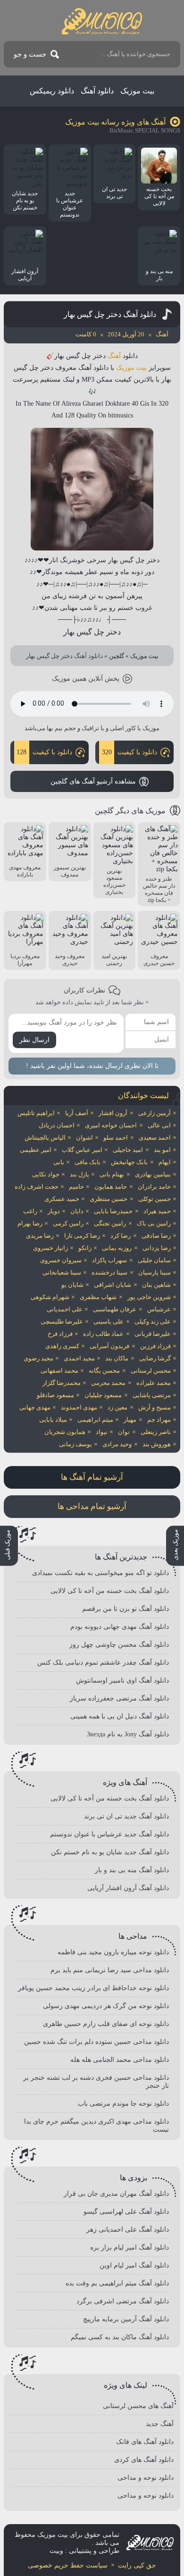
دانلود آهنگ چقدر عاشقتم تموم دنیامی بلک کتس (103, 1663)
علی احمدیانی (65, 1309)
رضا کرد (121, 1236)
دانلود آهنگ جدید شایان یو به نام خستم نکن (110, 1852)
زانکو (85, 1248)
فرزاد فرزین (155, 1346)
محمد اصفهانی (59, 1371)
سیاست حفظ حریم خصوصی (68, 2565)
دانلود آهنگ (97, 91)
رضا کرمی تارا (82, 1236)
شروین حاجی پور (149, 1297)
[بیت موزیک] (102, 21)
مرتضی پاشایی (152, 1395)
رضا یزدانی (157, 1248)
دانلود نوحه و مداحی (146, 2478)
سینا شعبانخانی (62, 1272)
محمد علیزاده (154, 1383)
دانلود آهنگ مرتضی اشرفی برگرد (123, 2301)
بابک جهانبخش (129, 1162)
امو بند (162, 1150)
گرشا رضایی (155, 1358)
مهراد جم (159, 1420)
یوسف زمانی (75, 1444)
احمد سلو (116, 1138)
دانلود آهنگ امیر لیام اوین (134, 2265)
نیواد (102, 1432)
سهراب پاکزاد (109, 1260)
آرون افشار (113, 1113)
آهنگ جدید (160, 2424)
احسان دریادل (57, 1125)
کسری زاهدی (62, 1346)
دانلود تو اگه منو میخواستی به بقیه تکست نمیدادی (100, 1573)
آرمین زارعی (155, 1113)
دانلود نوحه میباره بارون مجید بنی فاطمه (113, 1952)
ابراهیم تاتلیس (36, 1113)
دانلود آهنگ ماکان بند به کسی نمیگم (120, 2337)
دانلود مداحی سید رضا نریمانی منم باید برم (110, 1970)
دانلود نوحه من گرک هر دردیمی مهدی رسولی (106, 2006)
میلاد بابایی (53, 1420)
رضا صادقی (156, 1236)
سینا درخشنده (109, 1272)
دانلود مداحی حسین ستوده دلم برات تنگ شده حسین (96, 2042)
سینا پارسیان (155, 1272)
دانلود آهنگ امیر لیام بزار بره (130, 2247)
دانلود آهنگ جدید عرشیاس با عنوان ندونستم (109, 1834)
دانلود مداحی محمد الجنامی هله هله (120, 2060)
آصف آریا (77, 1113)
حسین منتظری (109, 1199)
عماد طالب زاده (103, 1334)
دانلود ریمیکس (52, 91)
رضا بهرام (30, 1223)
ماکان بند (117, 1358)
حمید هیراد (157, 1211)
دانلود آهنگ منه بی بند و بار (132, 1870)
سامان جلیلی (154, 1260)
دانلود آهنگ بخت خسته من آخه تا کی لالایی (110, 1591)
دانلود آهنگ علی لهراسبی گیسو (126, 2212)
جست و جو (30, 54)
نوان (124, 1432)
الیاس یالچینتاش (45, 1138)
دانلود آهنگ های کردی (144, 2460)
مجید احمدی (79, 1358)
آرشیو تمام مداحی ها (92, 1506)
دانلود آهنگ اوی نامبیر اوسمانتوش (122, 1680)
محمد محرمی (108, 1383)
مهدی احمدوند (79, 1407)
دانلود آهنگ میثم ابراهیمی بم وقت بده (117, 2283)
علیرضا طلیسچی (62, 1321)
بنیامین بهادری (153, 1174)
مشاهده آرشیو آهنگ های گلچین (93, 781)
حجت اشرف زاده (37, 1187)
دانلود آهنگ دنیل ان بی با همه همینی (120, 1716)
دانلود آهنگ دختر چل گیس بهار (110, 314)
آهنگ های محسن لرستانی (138, 2406)
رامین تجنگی (110, 1223)
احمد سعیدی (155, 1138)
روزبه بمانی (117, 1248)
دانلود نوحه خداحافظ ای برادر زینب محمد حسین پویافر (93, 1988)
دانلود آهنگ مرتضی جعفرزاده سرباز (119, 1698)
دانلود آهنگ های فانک (145, 2442)
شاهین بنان (156, 1285)
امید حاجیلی (128, 1150)
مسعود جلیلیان (103, 1395)
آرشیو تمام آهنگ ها (92, 1477)
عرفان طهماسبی (115, 1309)
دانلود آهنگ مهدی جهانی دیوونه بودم (120, 1627)
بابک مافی (88, 1162)
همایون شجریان (65, 1432)
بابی (59, 1162)
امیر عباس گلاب (82, 1150)
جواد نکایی (46, 1174)
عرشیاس (159, 1309)
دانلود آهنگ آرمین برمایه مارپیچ (126, 2319)
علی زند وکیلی (153, 1321)
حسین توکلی (155, 1199)
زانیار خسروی (50, 1248)
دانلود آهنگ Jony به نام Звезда (128, 1734)
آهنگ (114, 356)
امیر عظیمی (36, 1150)
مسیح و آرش (155, 1407)
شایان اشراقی (113, 1285)
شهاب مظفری (98, 1297)
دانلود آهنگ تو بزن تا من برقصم (125, 1609)
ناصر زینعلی (156, 1432)
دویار (54, 1211)
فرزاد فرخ (60, 1334)
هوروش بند (157, 1444)
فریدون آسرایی (109, 1346)
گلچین (117, 656)
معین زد (117, 1407)
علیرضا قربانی (153, 1334)
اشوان (84, 1138)
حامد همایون (111, 1187)
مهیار (130, 1420)
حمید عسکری (62, 1199)
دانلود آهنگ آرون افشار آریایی (128, 1888)
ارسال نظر (34, 1040)
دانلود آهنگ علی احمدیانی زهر (128, 2230)
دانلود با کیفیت (130, 752)
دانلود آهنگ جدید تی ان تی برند (126, 1816)
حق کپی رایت (137, 2565)
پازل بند (79, 1174)
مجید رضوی (38, 1358)
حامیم (76, 1187)
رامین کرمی (68, 1223)
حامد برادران (154, 1187)
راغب (30, 1211)
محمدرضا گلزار (62, 1383)
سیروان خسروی (61, 1260)
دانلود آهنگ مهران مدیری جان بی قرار (116, 2194)
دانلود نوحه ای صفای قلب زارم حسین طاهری (106, 2024)
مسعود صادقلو (55, 1395)
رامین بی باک (154, 1223)
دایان (77, 1211)
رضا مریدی (40, 1236)
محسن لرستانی (151, 1371)
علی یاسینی (109, 1321)
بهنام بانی (112, 1174)
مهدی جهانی (35, 1407)
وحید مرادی (117, 1444)
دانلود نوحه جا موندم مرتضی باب (123, 2104)
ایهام (165, 1162)
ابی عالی (159, 1125)
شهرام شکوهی (50, 1297)
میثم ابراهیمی (95, 1420)
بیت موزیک (137, 91)
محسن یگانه (104, 1371)
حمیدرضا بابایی (113, 1211)
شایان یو (72, 1285)
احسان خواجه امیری (111, 1125)
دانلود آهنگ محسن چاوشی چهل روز (119, 1645)
